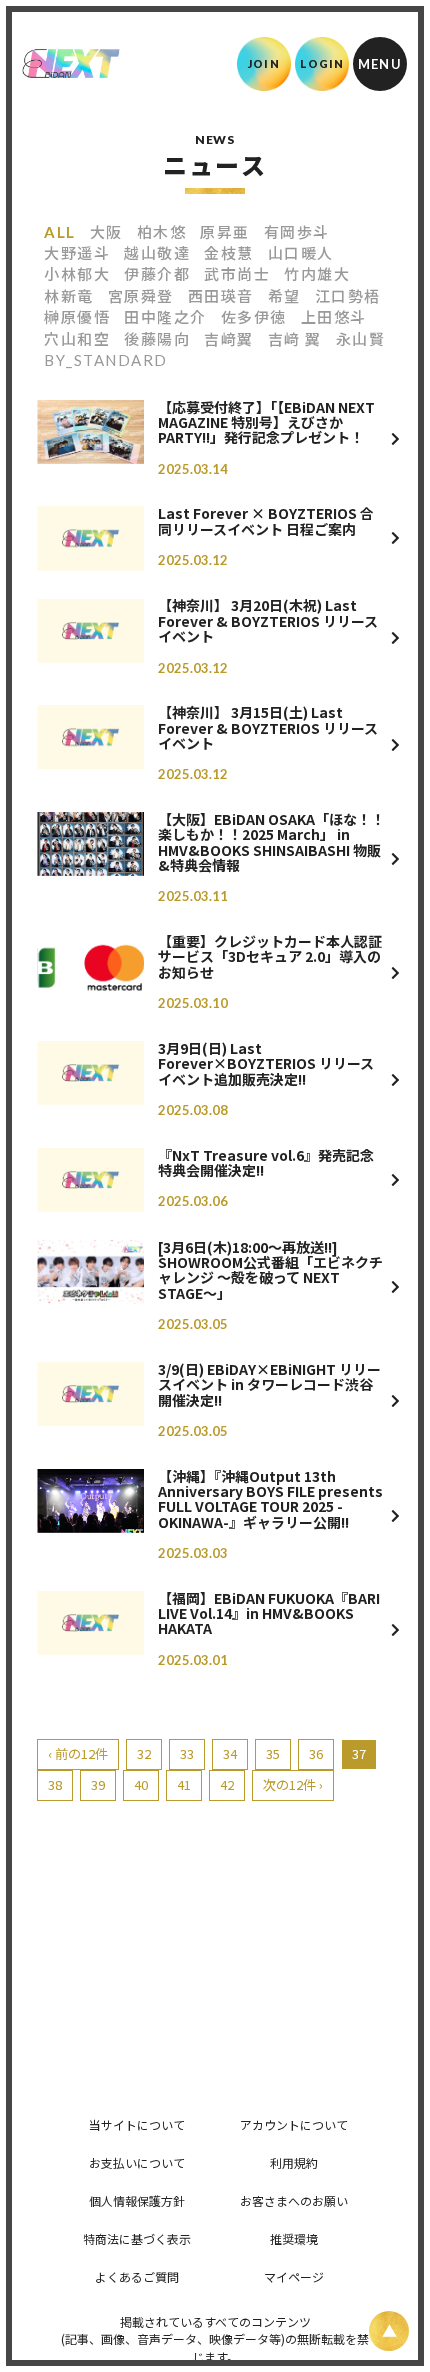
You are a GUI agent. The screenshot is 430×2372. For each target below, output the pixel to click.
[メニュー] (380, 64)
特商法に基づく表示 (137, 2238)
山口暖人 (301, 253)
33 (187, 1753)
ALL (60, 232)
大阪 (106, 232)
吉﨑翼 (229, 339)
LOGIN (322, 63)
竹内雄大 (317, 274)
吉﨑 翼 (295, 339)
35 (273, 1753)
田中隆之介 (165, 317)
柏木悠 (162, 232)
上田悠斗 (334, 317)
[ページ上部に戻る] (389, 2331)
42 (227, 1784)
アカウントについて (294, 2124)
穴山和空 (77, 339)
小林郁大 (77, 274)
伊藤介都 (157, 274)
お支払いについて (137, 2162)
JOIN (263, 63)
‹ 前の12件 (78, 1753)
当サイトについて (137, 2124)
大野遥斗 (77, 253)
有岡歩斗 (297, 232)
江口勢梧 (348, 296)
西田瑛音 (221, 296)
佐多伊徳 (254, 317)
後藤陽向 (157, 339)
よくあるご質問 (137, 2276)
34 (230, 1753)
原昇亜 (225, 232)
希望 (284, 296)
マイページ (294, 2276)
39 (98, 1784)
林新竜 (69, 296)
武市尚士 (237, 274)
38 (55, 1784)
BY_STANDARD (106, 360)
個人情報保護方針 (137, 2200)
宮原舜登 (141, 296)
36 (316, 1753)
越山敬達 (157, 253)
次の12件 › (293, 1784)
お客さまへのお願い (294, 2200)
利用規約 (294, 2162)
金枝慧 (229, 253)
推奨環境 (294, 2238)
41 (184, 1784)
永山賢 (361, 339)
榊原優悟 (77, 317)
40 (141, 1784)
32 (144, 1753)
